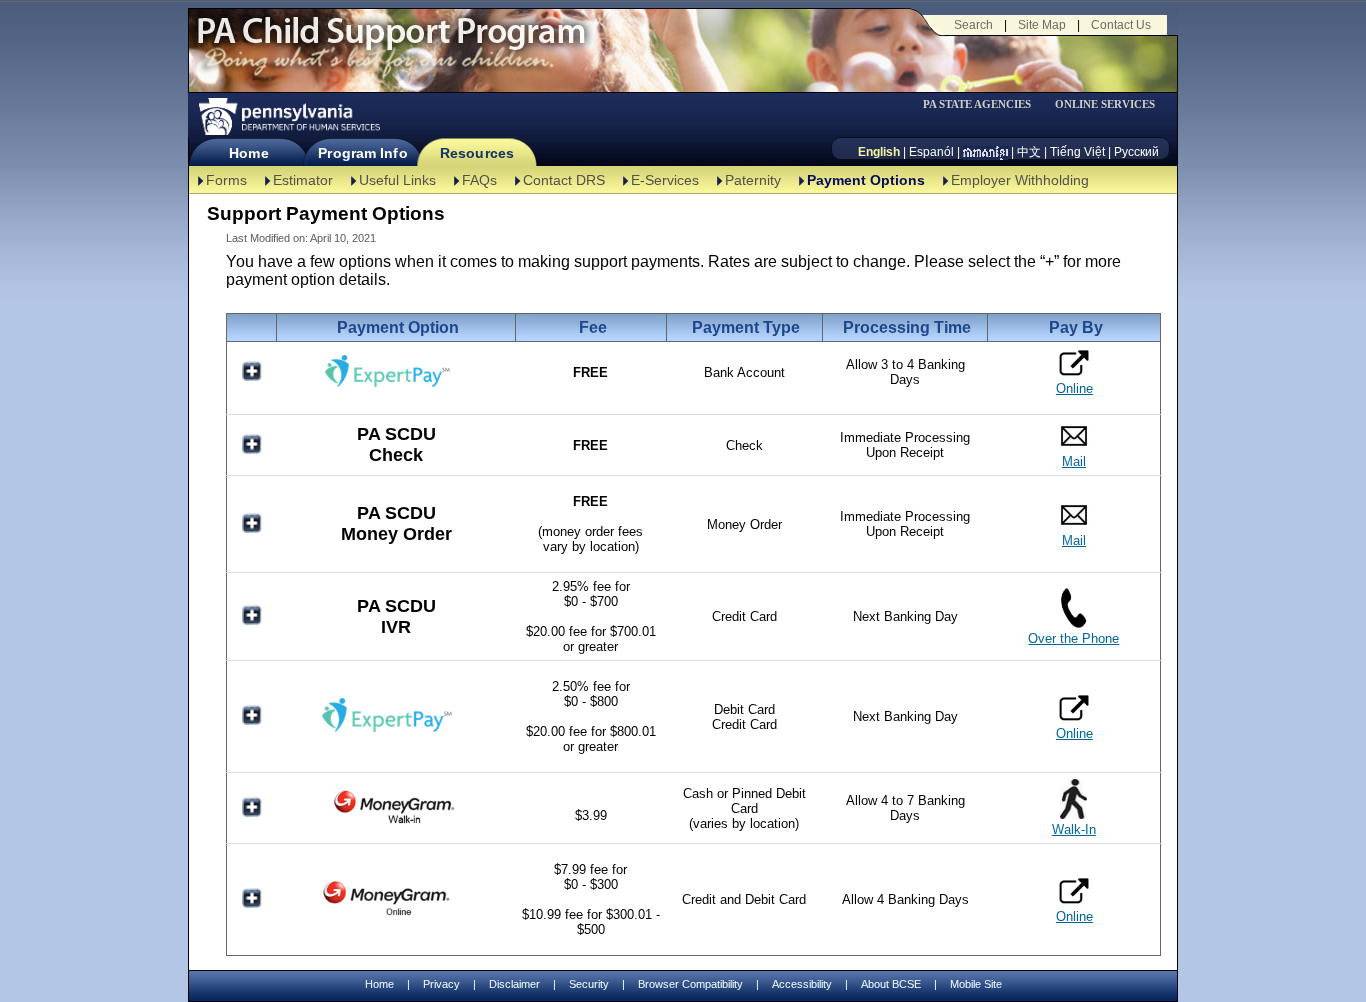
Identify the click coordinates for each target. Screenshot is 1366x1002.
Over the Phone (1073, 638)
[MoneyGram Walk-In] (396, 822)
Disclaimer (514, 984)
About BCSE (891, 984)
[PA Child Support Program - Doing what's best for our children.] (391, 43)
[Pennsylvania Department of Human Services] (288, 116)
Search (973, 25)
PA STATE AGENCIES (977, 104)
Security (589, 984)
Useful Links (397, 180)
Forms (226, 180)
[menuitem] (984, 104)
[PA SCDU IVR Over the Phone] (1073, 623)
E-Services (665, 180)
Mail (1074, 461)
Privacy (441, 984)
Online (1074, 388)
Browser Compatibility (690, 984)
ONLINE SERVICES (1105, 104)
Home (248, 153)
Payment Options (866, 180)
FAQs (479, 180)
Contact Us (1121, 25)
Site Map (1042, 25)
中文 (1029, 152)
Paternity (753, 180)
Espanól (931, 152)
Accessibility (802, 984)
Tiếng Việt (1077, 152)
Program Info (362, 153)
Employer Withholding (1020, 180)
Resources (477, 153)
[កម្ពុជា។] (985, 152)
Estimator (303, 180)
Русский (1136, 152)
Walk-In (1074, 829)
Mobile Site (976, 984)
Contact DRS (564, 180)
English (879, 152)
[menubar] (984, 104)
